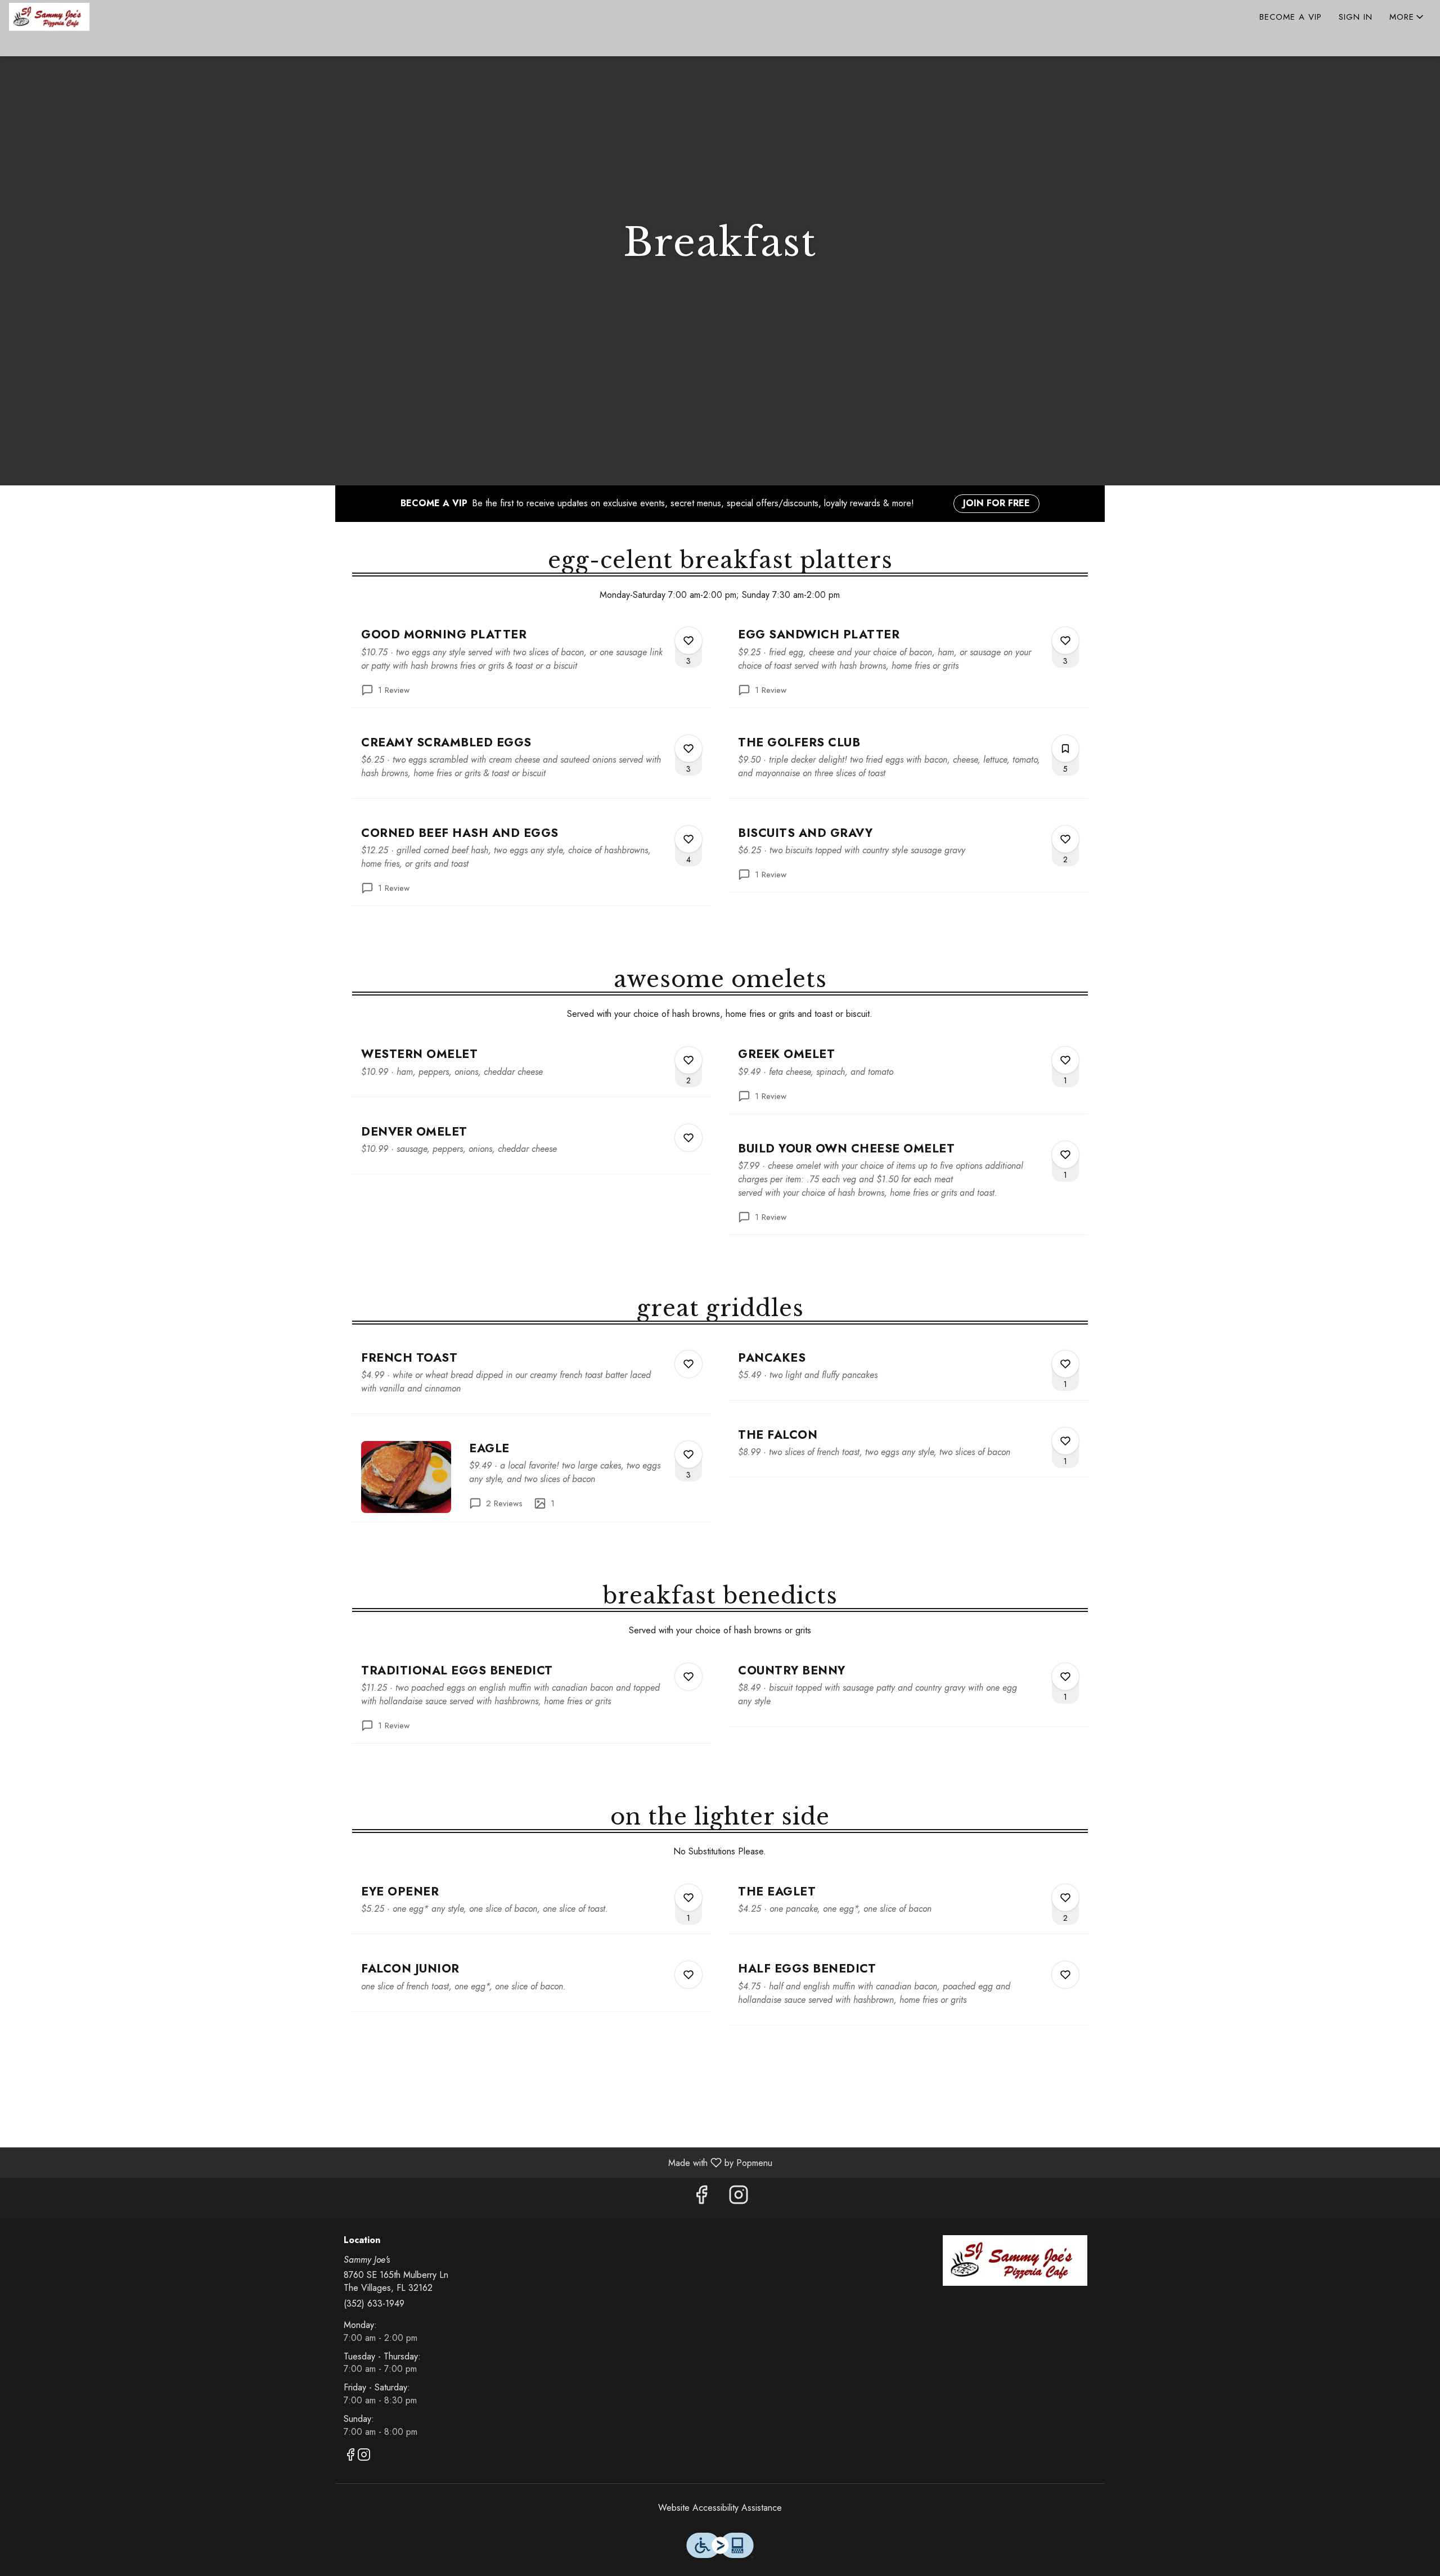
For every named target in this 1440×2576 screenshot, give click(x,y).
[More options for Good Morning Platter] (688, 641)
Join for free (996, 503)
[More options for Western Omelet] (688, 1060)
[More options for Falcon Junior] (688, 1975)
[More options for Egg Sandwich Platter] (1065, 641)
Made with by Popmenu (390, 2162)
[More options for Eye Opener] (688, 1898)
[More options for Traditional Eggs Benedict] (688, 1677)
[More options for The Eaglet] (1065, 1898)
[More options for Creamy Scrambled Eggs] (688, 749)
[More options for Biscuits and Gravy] (1065, 839)
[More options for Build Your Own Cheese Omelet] (1065, 1155)
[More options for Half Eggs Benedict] (1065, 1975)
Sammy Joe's (1015, 2260)
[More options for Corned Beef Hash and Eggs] (688, 839)
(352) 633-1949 (374, 2304)
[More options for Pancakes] (1065, 1364)
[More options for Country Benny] (1065, 1677)
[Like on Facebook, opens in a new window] (701, 2198)
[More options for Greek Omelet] (1065, 1060)
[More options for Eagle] (688, 1454)
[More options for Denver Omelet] (688, 1138)
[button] (1407, 17)
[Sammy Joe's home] (60, 17)
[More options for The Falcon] (1065, 1441)
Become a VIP (1291, 17)
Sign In (1356, 17)
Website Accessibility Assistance (720, 2508)
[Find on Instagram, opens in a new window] (739, 2198)
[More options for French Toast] (688, 1364)
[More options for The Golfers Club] (1065, 749)
